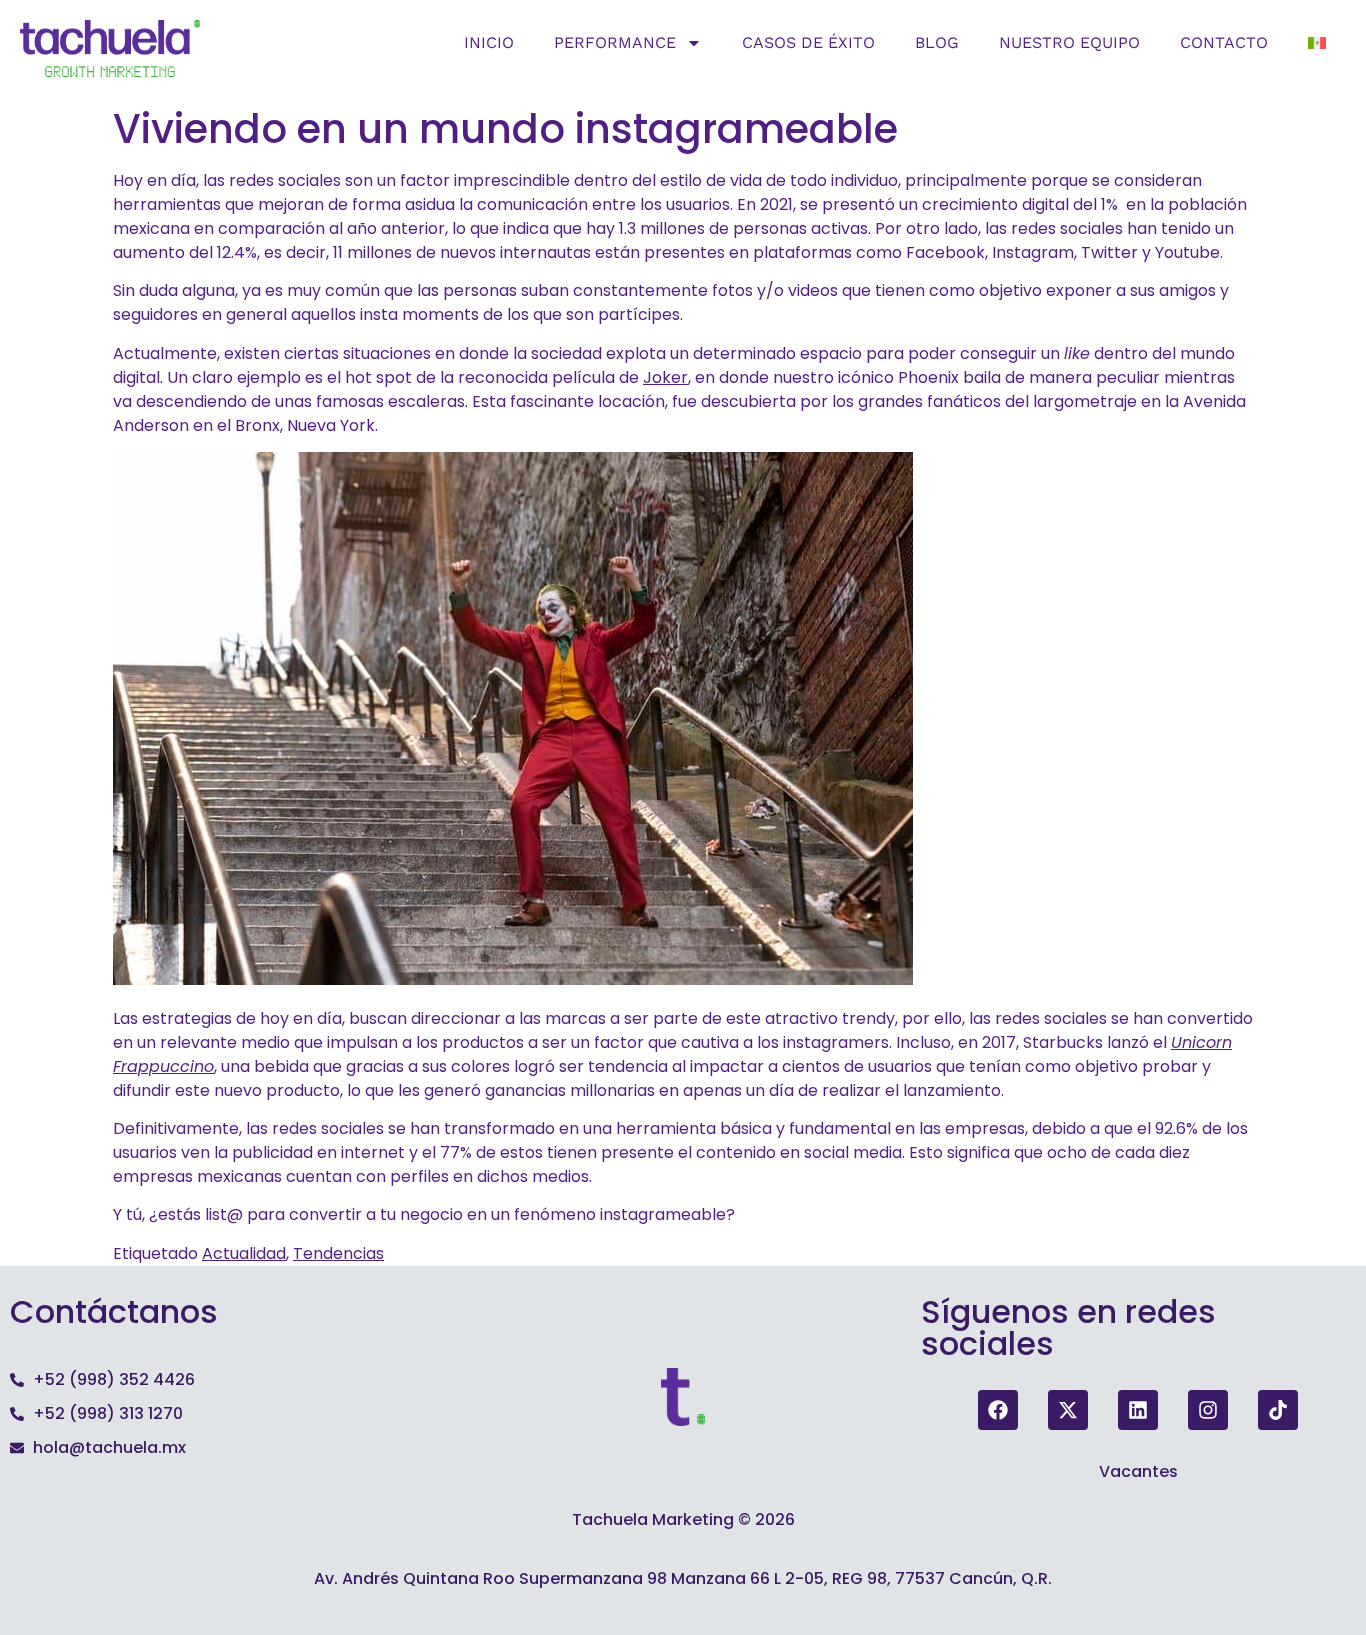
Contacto (1224, 42)
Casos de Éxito (808, 42)
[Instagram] (1208, 1410)
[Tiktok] (1278, 1410)
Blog (937, 42)
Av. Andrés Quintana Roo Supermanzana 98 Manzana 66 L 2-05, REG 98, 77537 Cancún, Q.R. (683, 1578)
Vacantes (1138, 1471)
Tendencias (338, 1253)
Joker (665, 377)
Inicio (489, 42)
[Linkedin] (1138, 1410)
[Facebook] (998, 1410)
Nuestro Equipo (1069, 42)
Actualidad (244, 1253)
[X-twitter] (1068, 1410)
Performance (615, 42)
